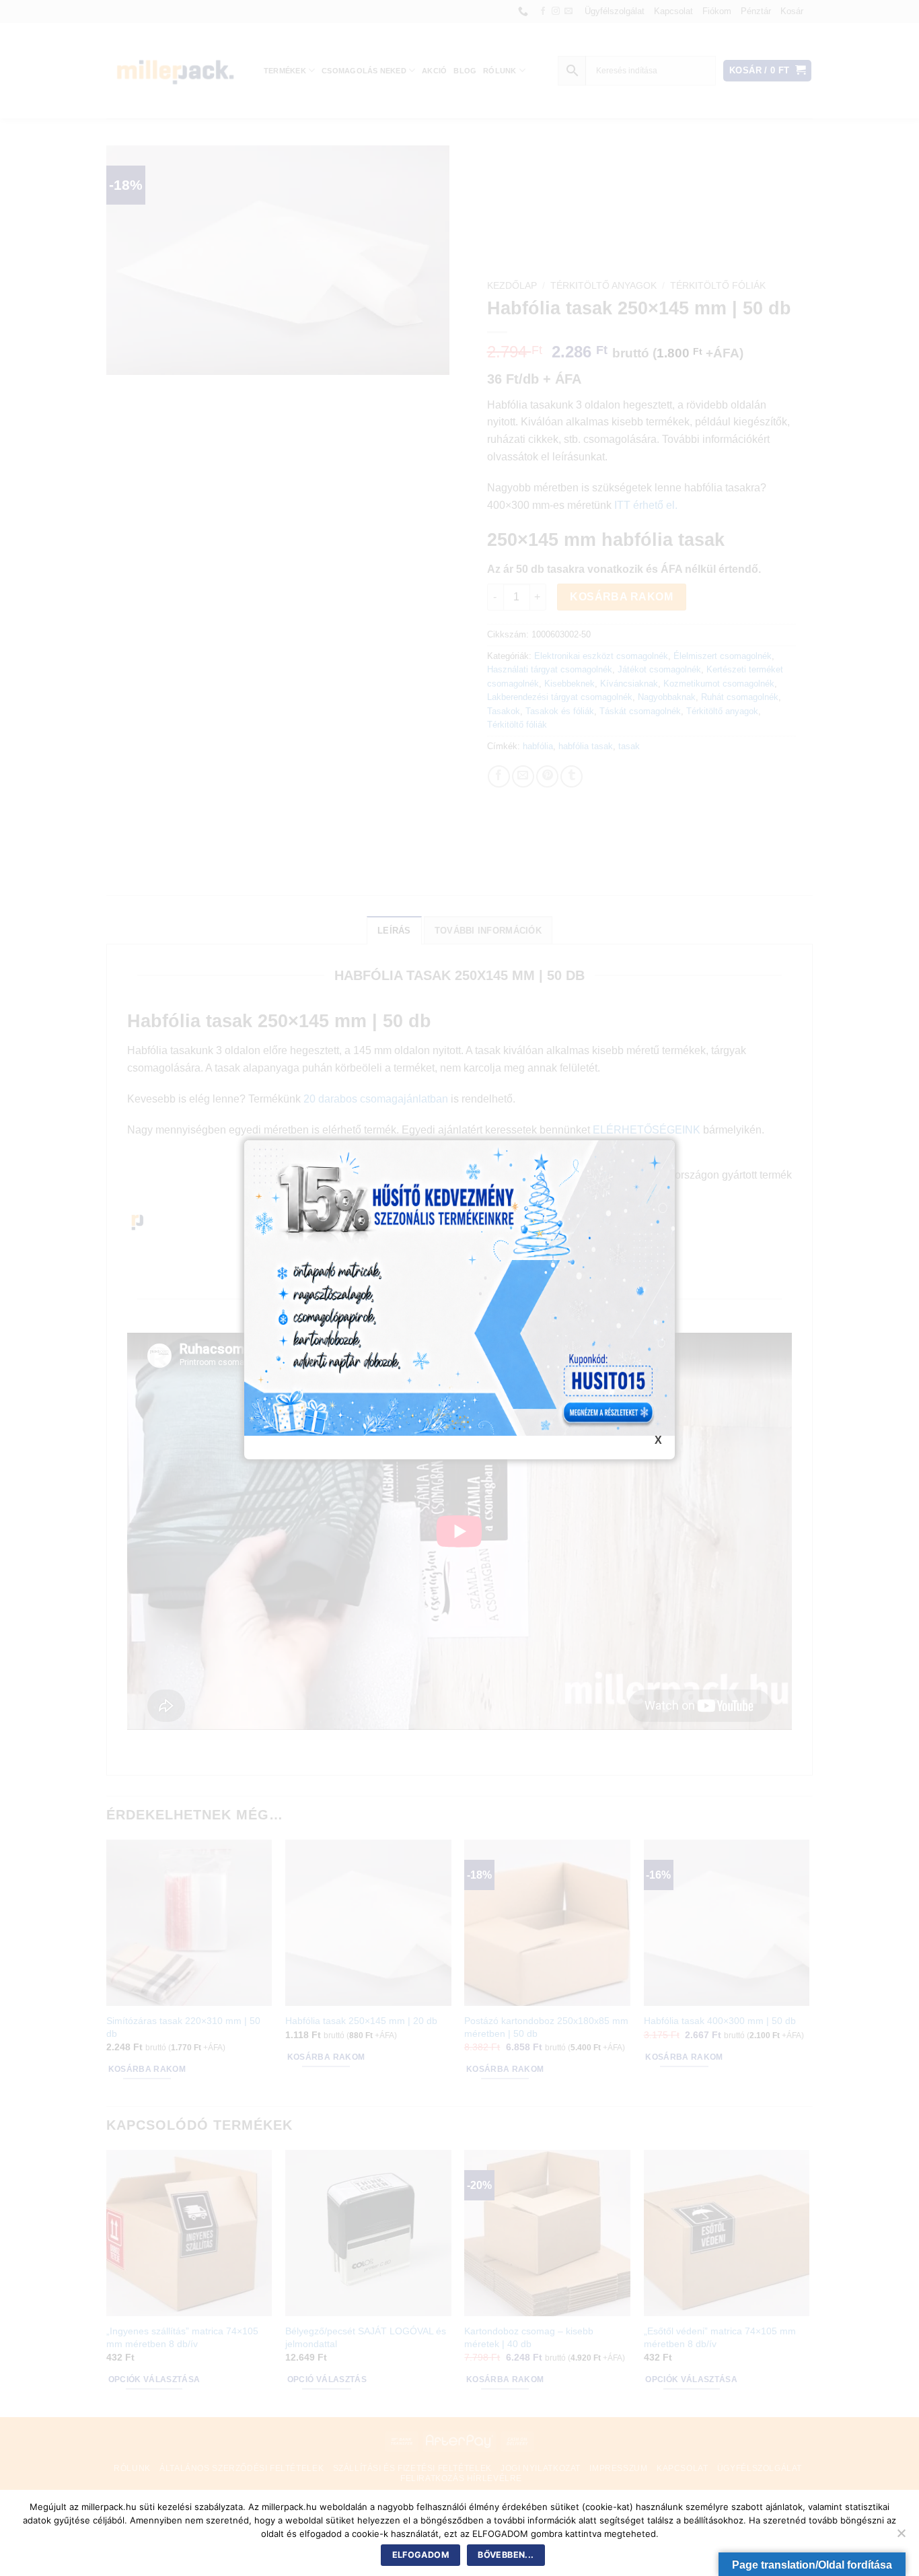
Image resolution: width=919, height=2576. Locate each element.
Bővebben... (506, 2555)
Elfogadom (421, 2555)
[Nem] (901, 2537)
